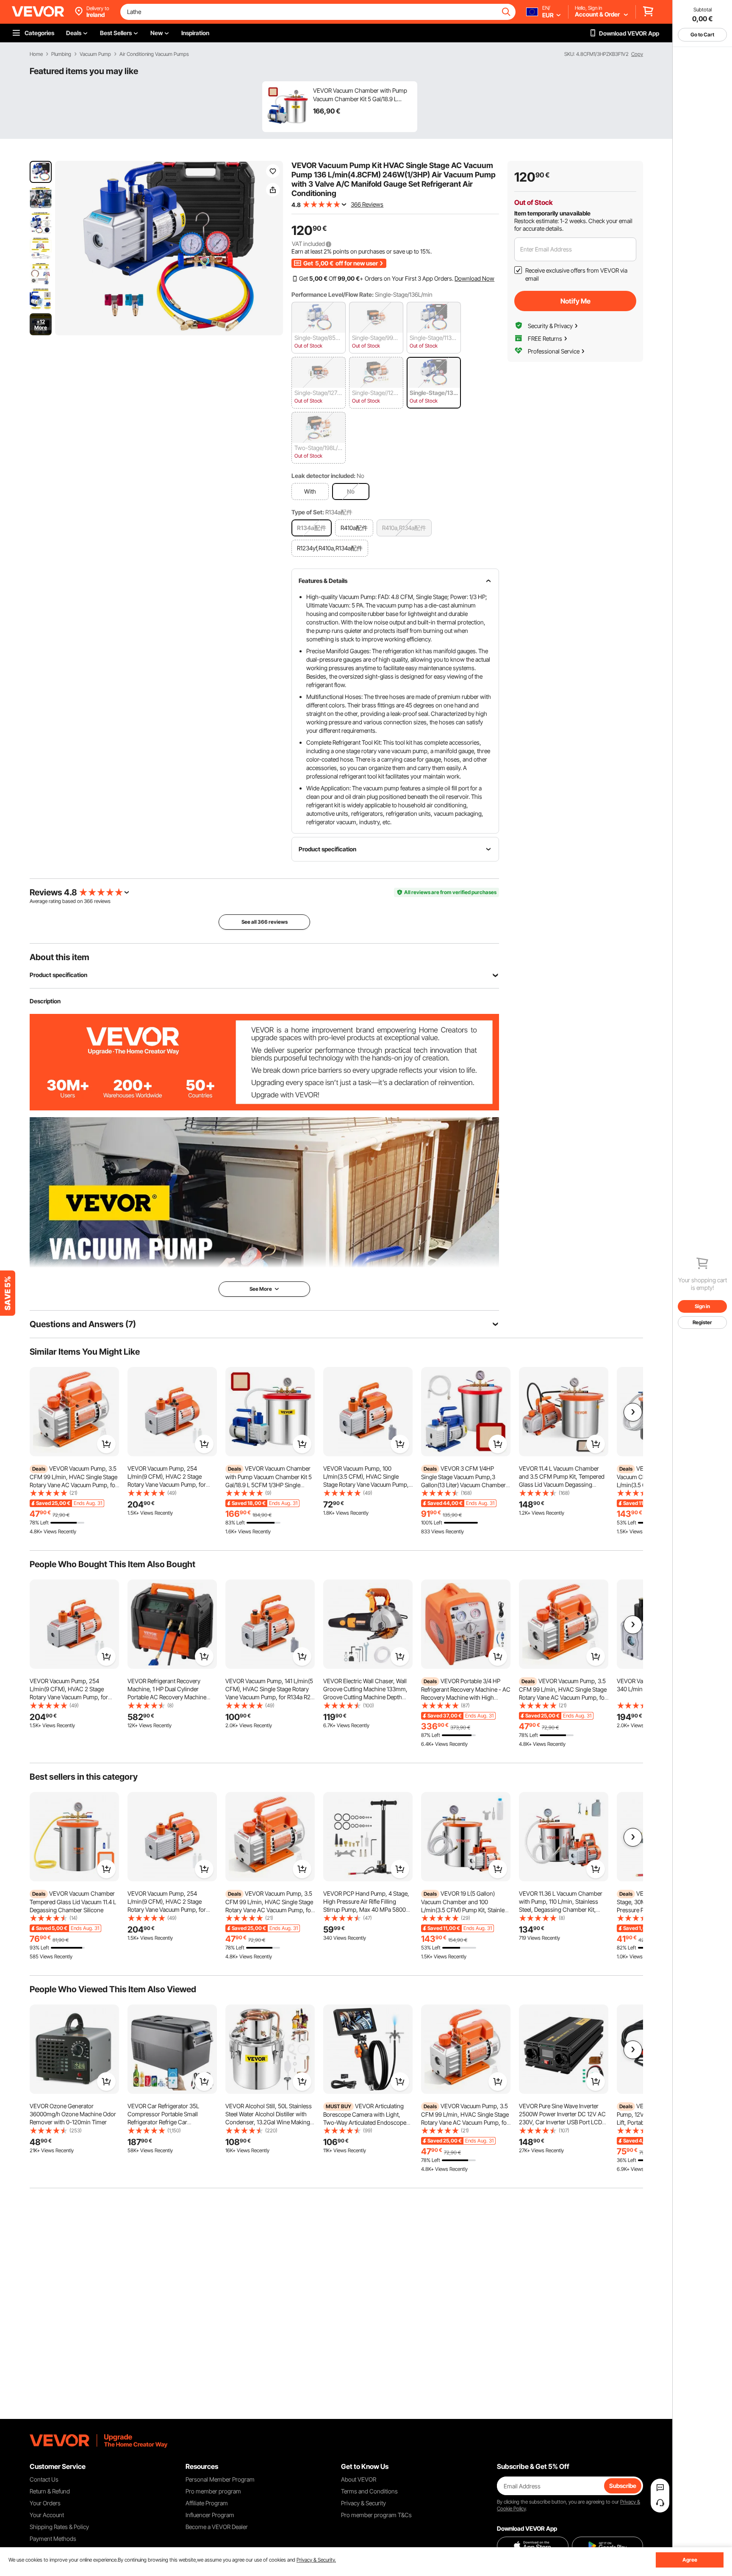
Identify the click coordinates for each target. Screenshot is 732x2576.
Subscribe (623, 2486)
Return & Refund (50, 2491)
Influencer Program (210, 2515)
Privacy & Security (363, 2503)
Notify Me (575, 301)
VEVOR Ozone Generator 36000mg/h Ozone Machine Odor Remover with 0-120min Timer (73, 2114)
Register (702, 1322)
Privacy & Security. (316, 2560)
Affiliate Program (207, 2503)
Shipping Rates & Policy (59, 2527)
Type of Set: (308, 512)
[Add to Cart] (106, 1444)
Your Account (47, 2515)
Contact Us (44, 2479)
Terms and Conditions (369, 2491)
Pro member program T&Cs (376, 2515)
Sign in (702, 1306)
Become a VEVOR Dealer (217, 2527)
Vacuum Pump (95, 54)
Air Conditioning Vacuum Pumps (154, 54)
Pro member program (213, 2491)
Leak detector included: (323, 476)
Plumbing (61, 54)
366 (88, 901)
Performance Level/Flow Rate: (333, 294)
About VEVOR (359, 2479)
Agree (690, 2560)
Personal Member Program (220, 2479)
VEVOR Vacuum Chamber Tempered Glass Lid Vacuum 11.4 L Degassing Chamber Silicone (73, 1902)
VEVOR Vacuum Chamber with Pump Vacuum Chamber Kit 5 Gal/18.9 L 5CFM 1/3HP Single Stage (360, 95)
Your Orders (45, 2503)
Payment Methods (53, 2539)
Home (36, 54)
